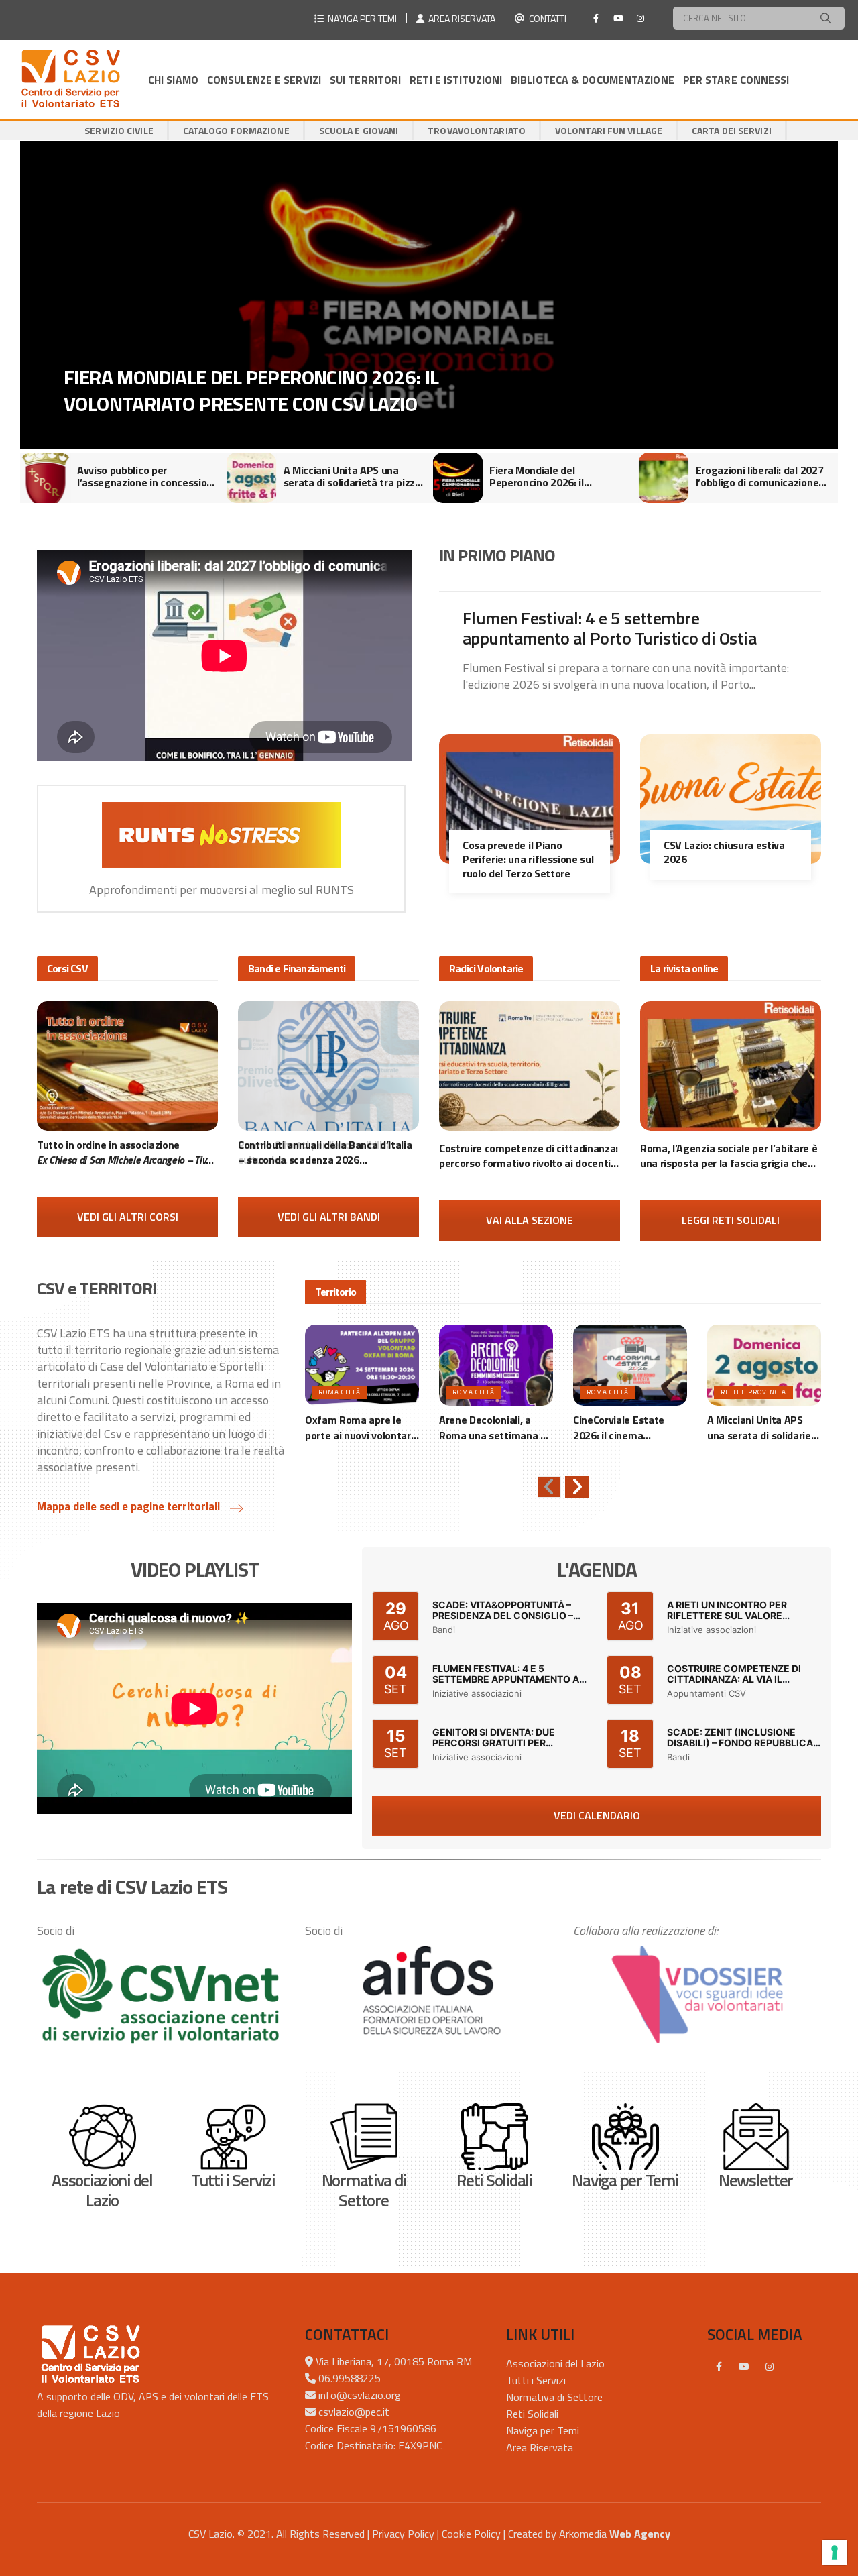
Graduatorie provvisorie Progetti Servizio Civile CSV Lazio (227, 390)
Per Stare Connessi (736, 80)
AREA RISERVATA (460, 18)
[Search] (826, 18)
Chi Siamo (173, 80)
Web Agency (640, 2534)
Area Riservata (540, 2447)
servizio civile (119, 130)
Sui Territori (365, 80)
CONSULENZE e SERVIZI (264, 80)
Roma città (340, 1392)
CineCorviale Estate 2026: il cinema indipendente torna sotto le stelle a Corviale (630, 1427)
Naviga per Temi (543, 2430)
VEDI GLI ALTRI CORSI (128, 1217)
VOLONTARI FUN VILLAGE (609, 130)
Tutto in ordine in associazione (126, 1153)
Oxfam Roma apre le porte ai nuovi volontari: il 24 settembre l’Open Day (360, 1427)
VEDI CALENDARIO (597, 1815)
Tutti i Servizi (536, 2380)
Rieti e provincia (753, 1392)
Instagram (770, 2367)
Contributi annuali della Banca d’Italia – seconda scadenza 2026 (325, 1153)
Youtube (744, 2367)
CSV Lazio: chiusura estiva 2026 (724, 852)
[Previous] (549, 1487)
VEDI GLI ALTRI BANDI (329, 1217)
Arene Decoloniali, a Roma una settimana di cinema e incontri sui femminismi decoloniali (494, 1427)
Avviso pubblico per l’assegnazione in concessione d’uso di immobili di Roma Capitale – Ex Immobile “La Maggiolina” (148, 476)
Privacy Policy (403, 2534)
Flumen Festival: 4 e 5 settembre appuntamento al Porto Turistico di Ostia (609, 628)
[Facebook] (596, 18)
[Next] (577, 1487)
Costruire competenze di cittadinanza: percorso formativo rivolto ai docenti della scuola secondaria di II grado (529, 1156)
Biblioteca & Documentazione (593, 80)
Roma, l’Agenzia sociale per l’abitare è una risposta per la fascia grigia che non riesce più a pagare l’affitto (729, 1156)
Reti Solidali (532, 2414)
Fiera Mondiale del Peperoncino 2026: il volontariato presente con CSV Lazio (550, 476)
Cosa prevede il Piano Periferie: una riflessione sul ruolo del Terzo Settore (528, 859)
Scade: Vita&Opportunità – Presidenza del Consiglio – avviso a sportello (503, 1616)
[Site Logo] (70, 79)
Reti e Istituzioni (456, 80)
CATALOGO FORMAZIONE (236, 130)
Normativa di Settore (554, 2397)
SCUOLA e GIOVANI (359, 130)
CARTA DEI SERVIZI (732, 130)
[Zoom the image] (161, 1996)
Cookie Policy (471, 2534)
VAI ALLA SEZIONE (530, 1220)
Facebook (719, 2367)
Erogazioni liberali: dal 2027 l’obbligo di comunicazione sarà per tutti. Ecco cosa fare (764, 476)
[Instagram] (640, 18)
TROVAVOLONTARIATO (477, 130)
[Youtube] (618, 18)
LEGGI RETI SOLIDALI (731, 1220)
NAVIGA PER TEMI (360, 18)
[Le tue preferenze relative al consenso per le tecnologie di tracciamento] (835, 2553)
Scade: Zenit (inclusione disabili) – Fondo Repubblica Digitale (740, 1743)
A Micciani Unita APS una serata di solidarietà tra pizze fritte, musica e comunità (352, 476)
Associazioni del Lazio (555, 2363)
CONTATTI (546, 18)
